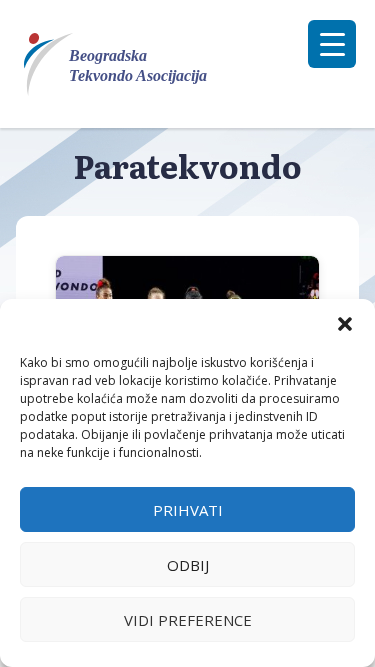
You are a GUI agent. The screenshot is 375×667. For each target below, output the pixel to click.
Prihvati (188, 510)
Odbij (188, 565)
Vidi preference (188, 620)
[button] (345, 324)
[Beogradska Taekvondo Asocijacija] (127, 64)
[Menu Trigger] (332, 44)
